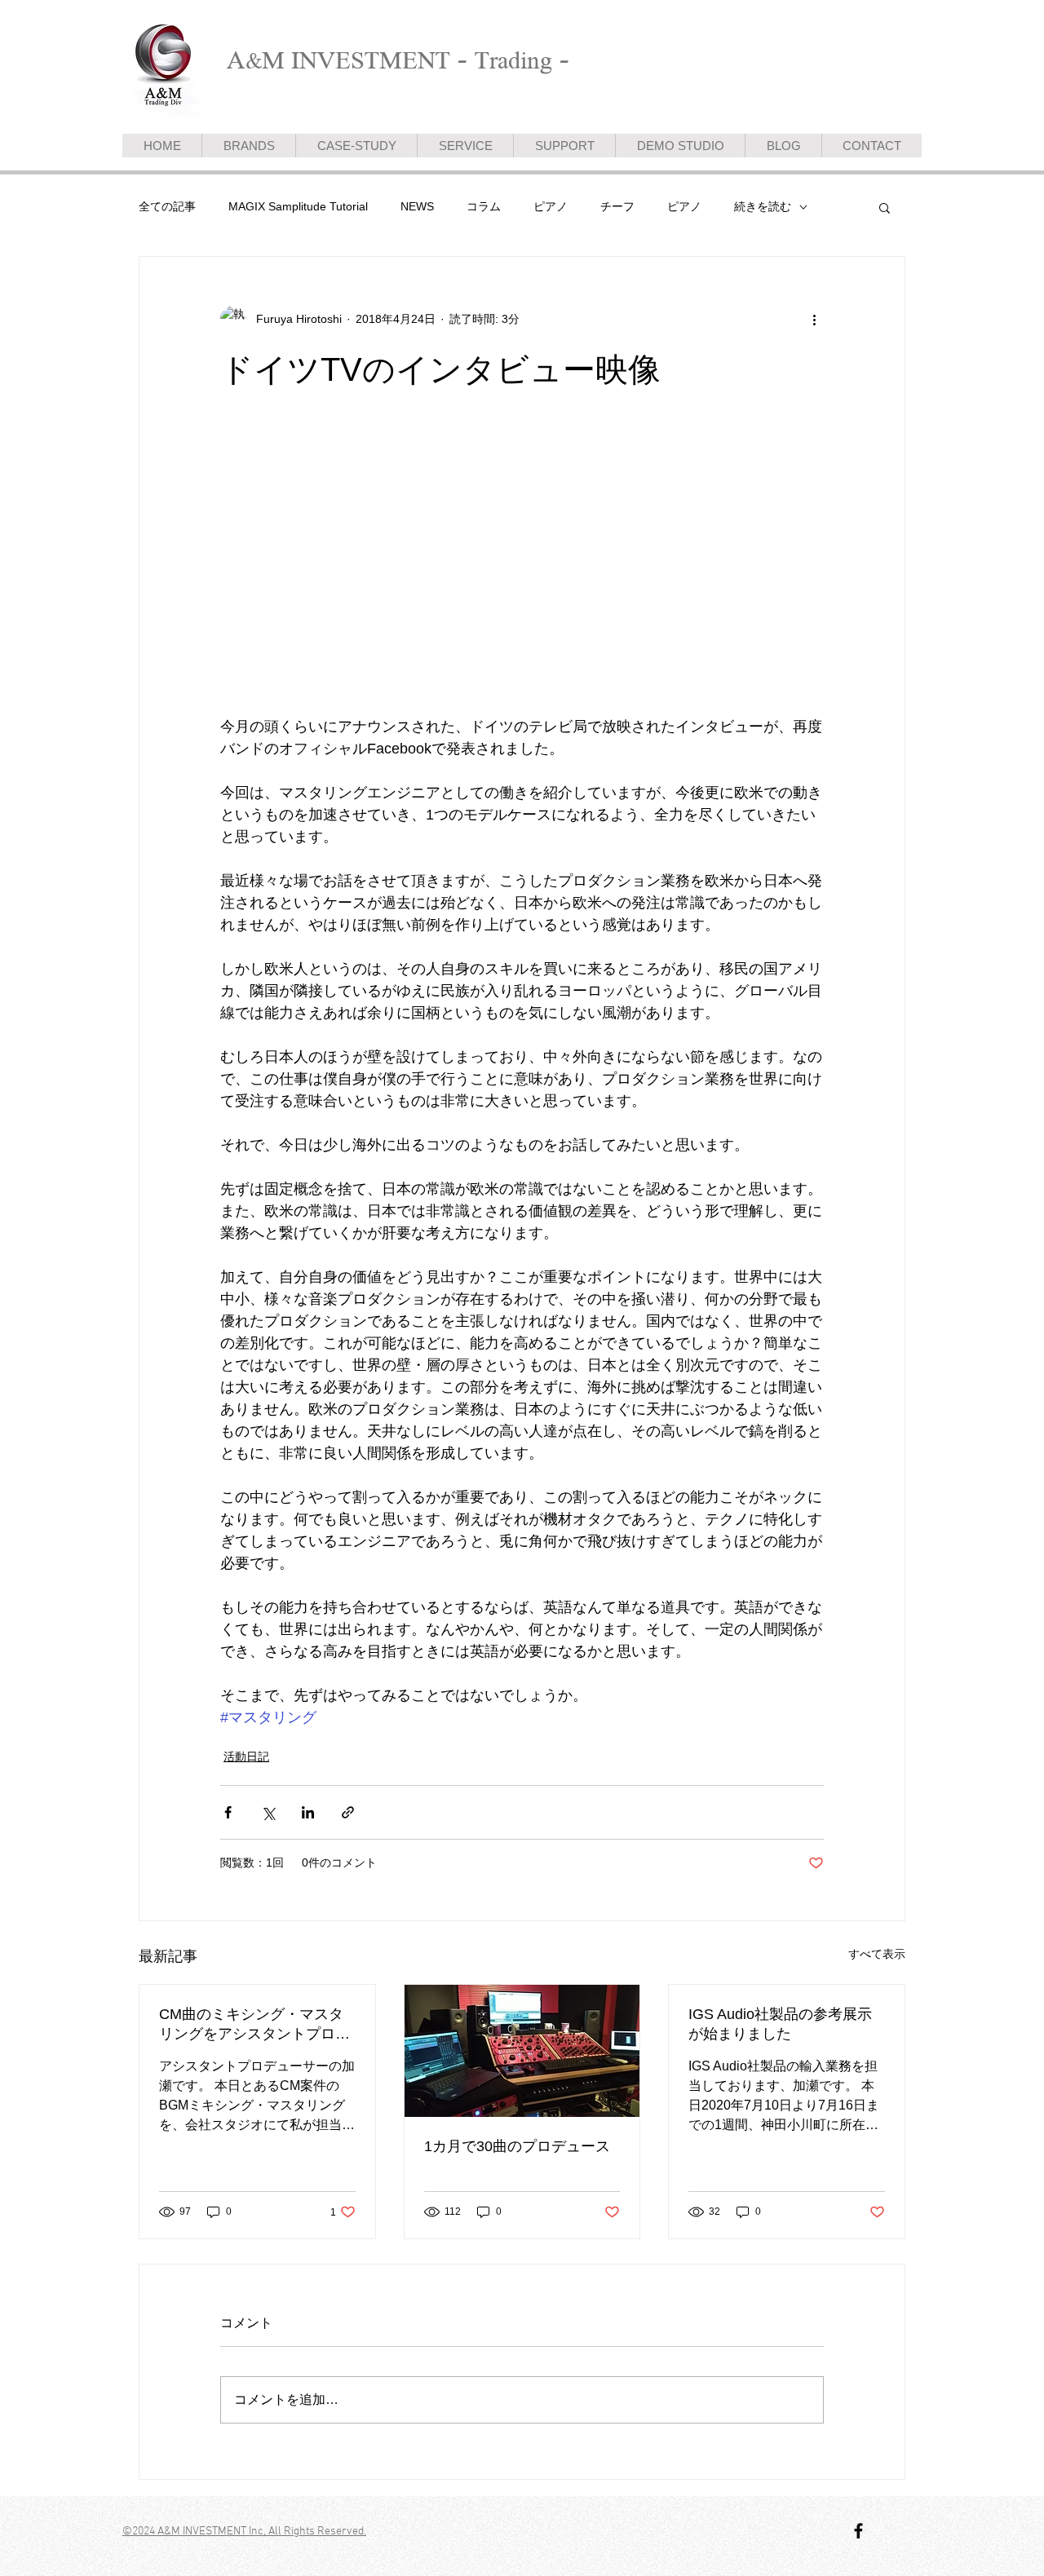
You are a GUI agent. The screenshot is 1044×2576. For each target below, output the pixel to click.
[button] (885, 207)
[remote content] (363, 586)
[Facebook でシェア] (228, 1812)
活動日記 (246, 1756)
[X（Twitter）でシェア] (268, 1812)
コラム (484, 206)
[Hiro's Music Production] (858, 2531)
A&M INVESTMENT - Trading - (398, 60)
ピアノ (551, 206)
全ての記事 (167, 206)
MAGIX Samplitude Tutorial (298, 206)
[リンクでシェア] (348, 1812)
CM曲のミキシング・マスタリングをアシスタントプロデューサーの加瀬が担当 (254, 2025)
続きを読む (763, 206)
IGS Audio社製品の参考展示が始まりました (780, 2024)
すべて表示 (877, 1954)
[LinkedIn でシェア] (308, 1812)
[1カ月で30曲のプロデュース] (522, 2051)
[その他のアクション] (814, 319)
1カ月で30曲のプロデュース (517, 2146)
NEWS (417, 206)
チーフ (617, 206)
